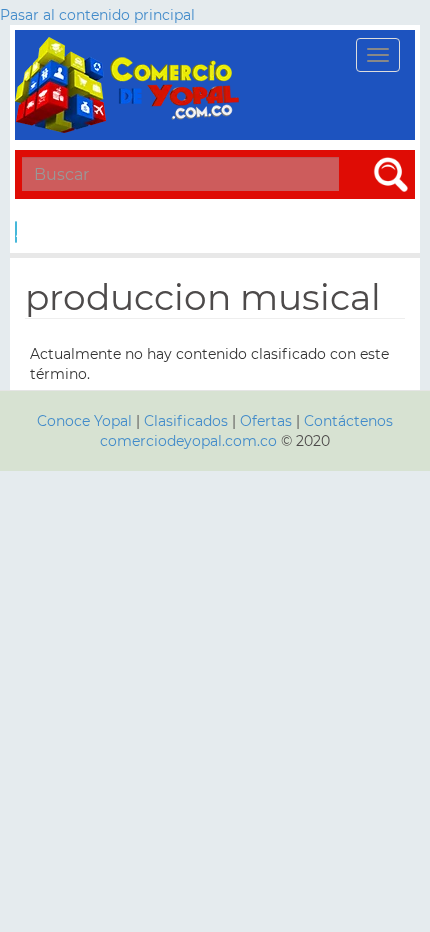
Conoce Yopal (84, 421)
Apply (16, 232)
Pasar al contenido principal (97, 15)
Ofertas (266, 421)
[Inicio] (130, 85)
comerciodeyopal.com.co (188, 441)
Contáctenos (348, 421)
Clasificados (188, 421)
